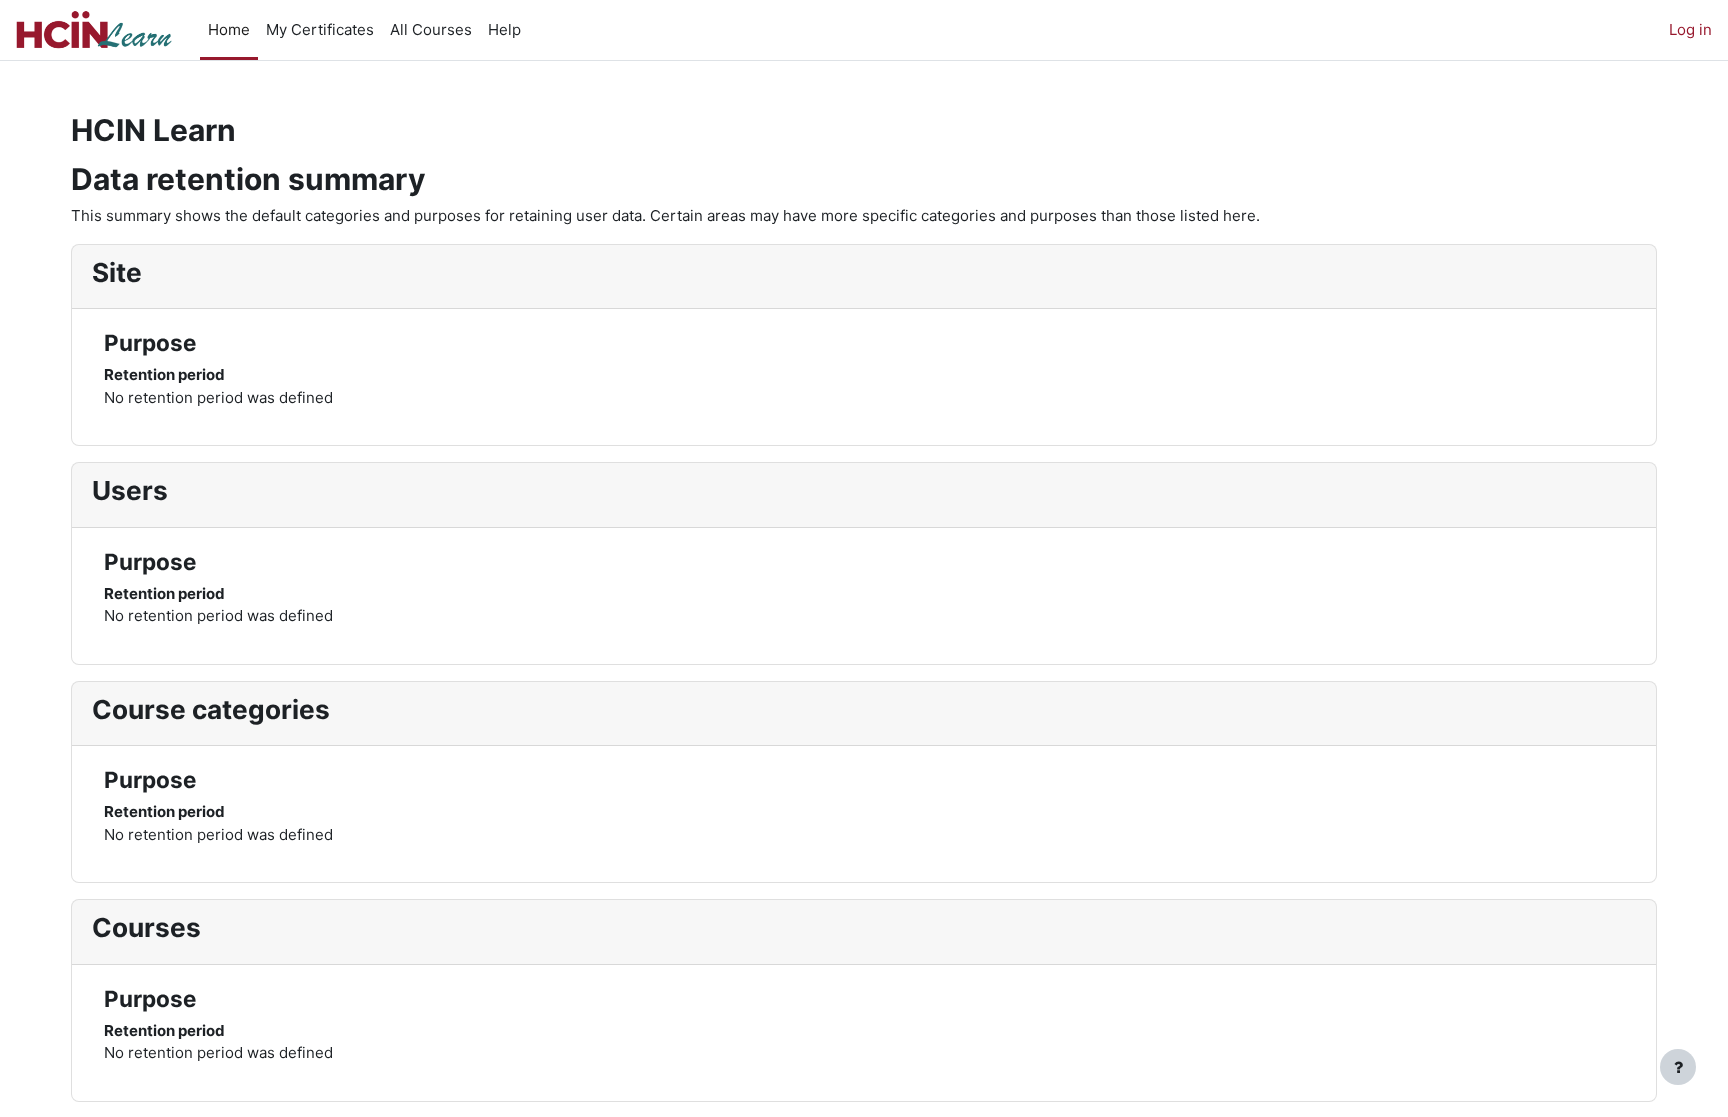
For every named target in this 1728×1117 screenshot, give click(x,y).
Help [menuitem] (504, 29)
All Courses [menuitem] (431, 29)
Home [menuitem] (229, 29)
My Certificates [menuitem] (320, 29)
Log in (1690, 29)
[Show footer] (1678, 1067)
